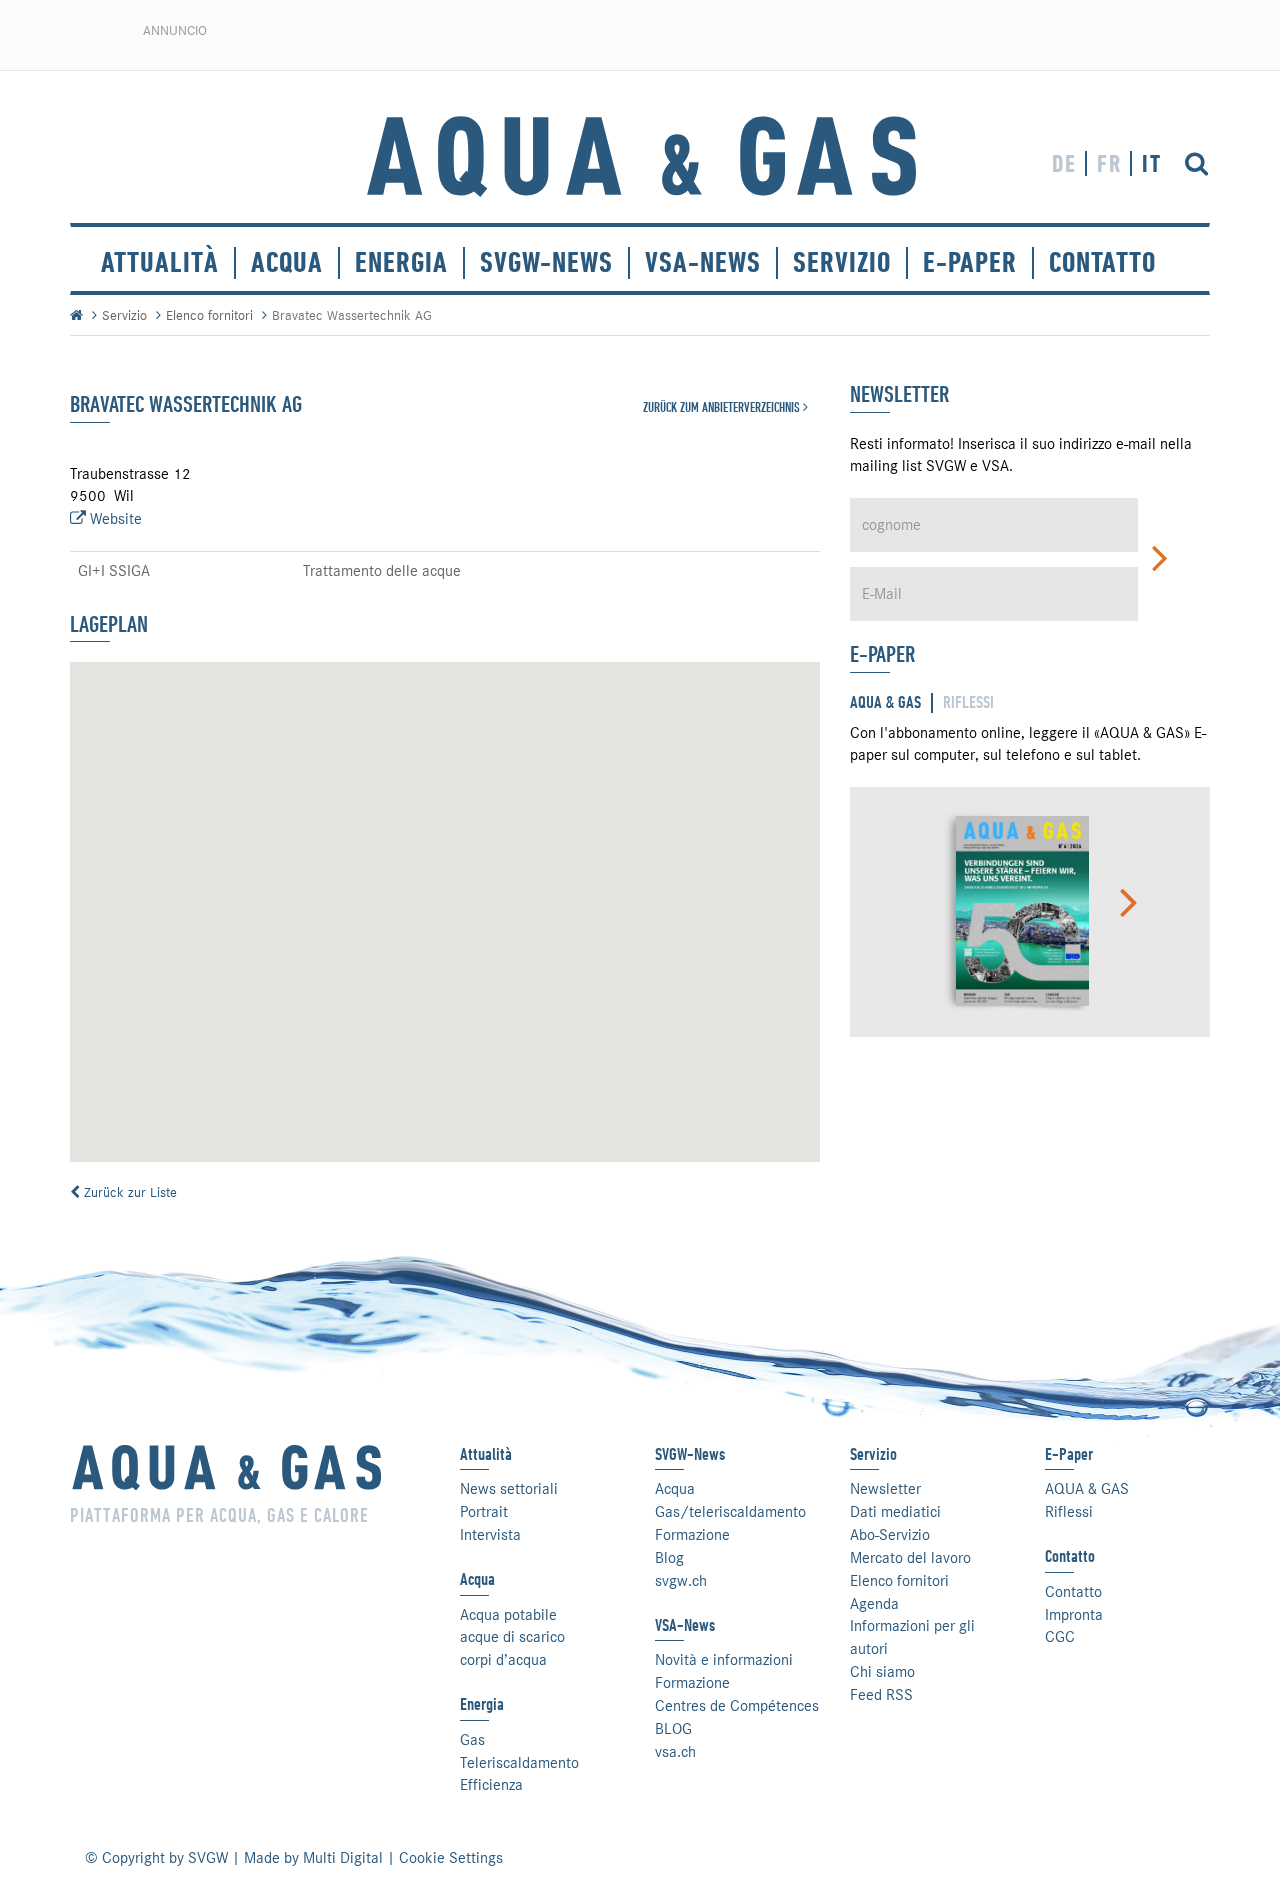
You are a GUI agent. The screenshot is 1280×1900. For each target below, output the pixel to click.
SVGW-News (546, 263)
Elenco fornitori (209, 315)
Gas (472, 1740)
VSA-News (703, 263)
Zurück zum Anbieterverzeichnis (723, 406)
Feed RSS (881, 1695)
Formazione (692, 1535)
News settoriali (509, 1489)
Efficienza (491, 1785)
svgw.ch (681, 1581)
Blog (669, 1558)
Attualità (160, 263)
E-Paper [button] (970, 263)
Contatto (1073, 1592)
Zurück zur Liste (128, 1192)
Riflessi (1069, 1512)
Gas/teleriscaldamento (730, 1512)
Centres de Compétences (737, 1706)
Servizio (124, 315)
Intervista (490, 1535)
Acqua (287, 263)
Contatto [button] (1102, 263)
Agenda (874, 1604)
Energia (401, 263)
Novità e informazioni (724, 1660)
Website (114, 519)
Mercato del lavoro (910, 1558)
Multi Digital (343, 1858)
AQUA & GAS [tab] (885, 702)
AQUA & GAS (1087, 1489)
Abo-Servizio (890, 1535)
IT (1152, 163)
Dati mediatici (895, 1512)
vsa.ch (675, 1752)
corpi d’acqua (503, 1660)
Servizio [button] (842, 263)
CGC (1060, 1637)
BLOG (673, 1729)
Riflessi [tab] (968, 702)
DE (1064, 163)
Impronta (1074, 1615)
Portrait (484, 1512)
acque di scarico (512, 1637)
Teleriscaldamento (519, 1763)
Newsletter (885, 1489)
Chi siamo (882, 1672)
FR (1109, 163)
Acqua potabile (508, 1615)
